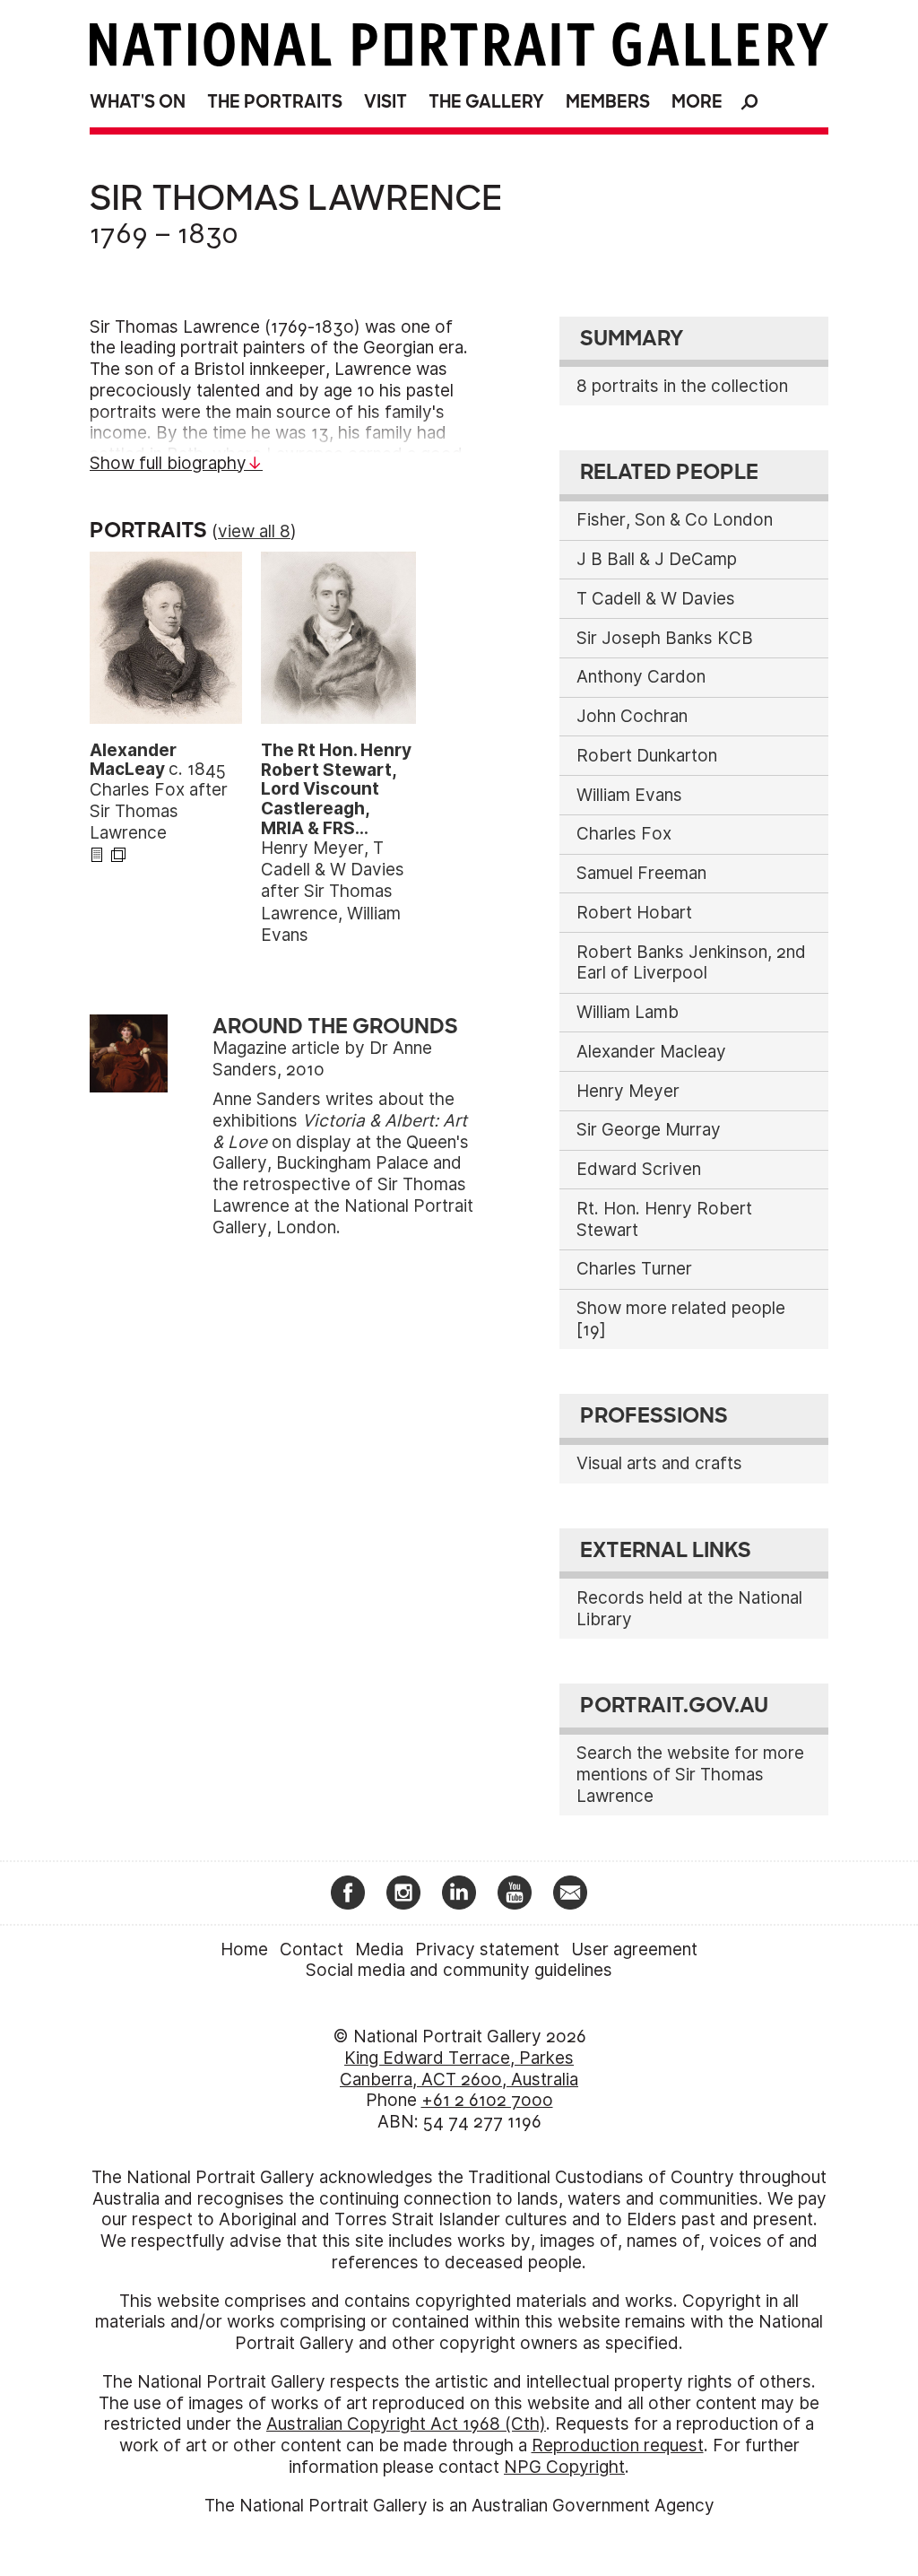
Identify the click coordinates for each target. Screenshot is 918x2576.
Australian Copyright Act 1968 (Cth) (406, 2424)
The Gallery (486, 102)
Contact (312, 1949)
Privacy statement (487, 1949)
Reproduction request (618, 2445)
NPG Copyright (564, 2467)
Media (379, 1949)
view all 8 (254, 531)
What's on (138, 102)
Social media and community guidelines (459, 1970)
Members (608, 102)
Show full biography (168, 463)
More (697, 102)
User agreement (634, 1949)
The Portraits (275, 102)
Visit (385, 102)
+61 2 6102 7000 (487, 2100)
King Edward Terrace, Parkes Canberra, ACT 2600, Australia (459, 2069)
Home (244, 1949)
